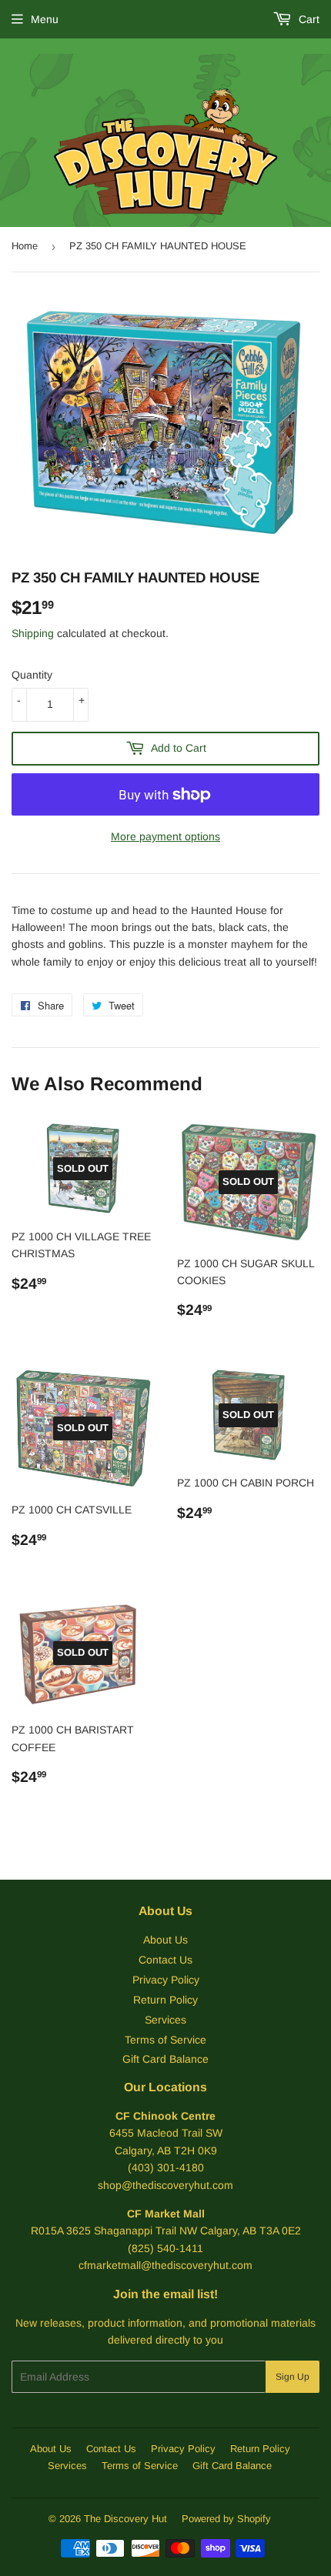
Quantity (32, 675)
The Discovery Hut (125, 2519)
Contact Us (165, 1960)
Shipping (33, 633)
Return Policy (165, 2000)
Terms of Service (165, 2040)
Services (165, 2020)
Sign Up (293, 2377)
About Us (165, 1940)
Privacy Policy (166, 1980)
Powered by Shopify (226, 2519)
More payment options (165, 836)
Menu (45, 19)
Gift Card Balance (165, 2059)
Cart (308, 19)
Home (25, 246)
